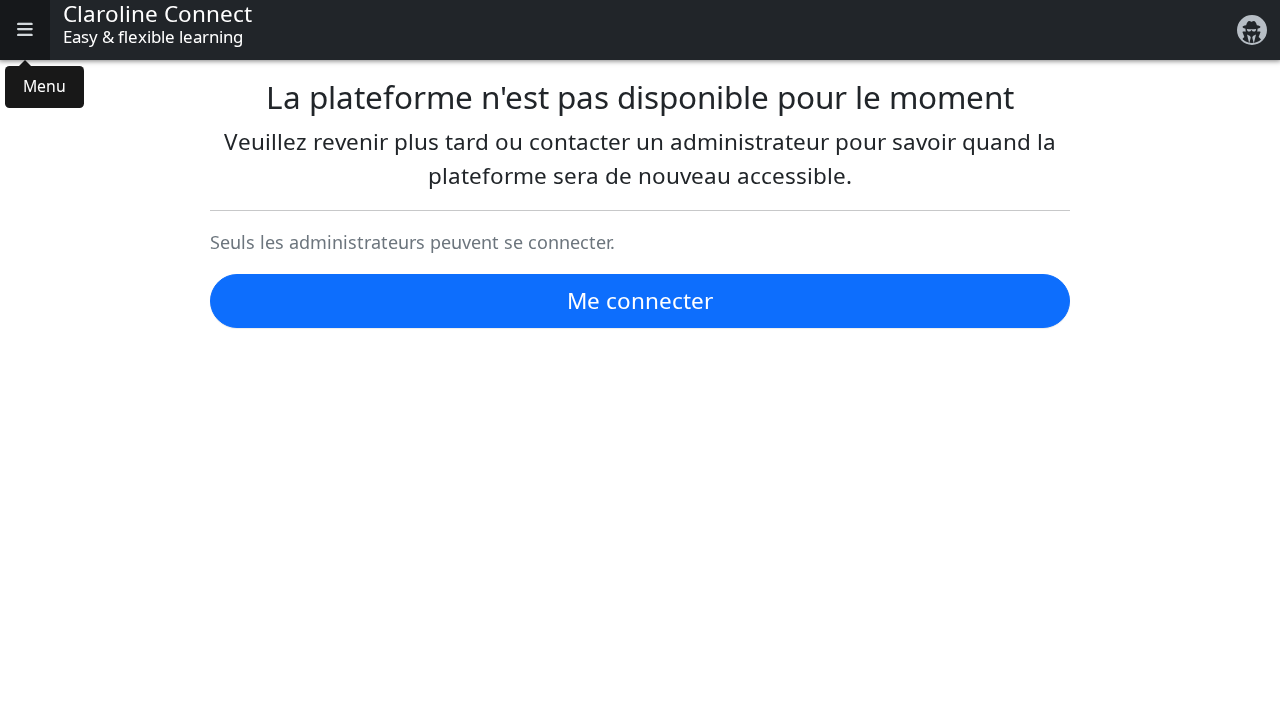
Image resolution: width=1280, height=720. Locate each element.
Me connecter (640, 300)
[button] (25, 30)
